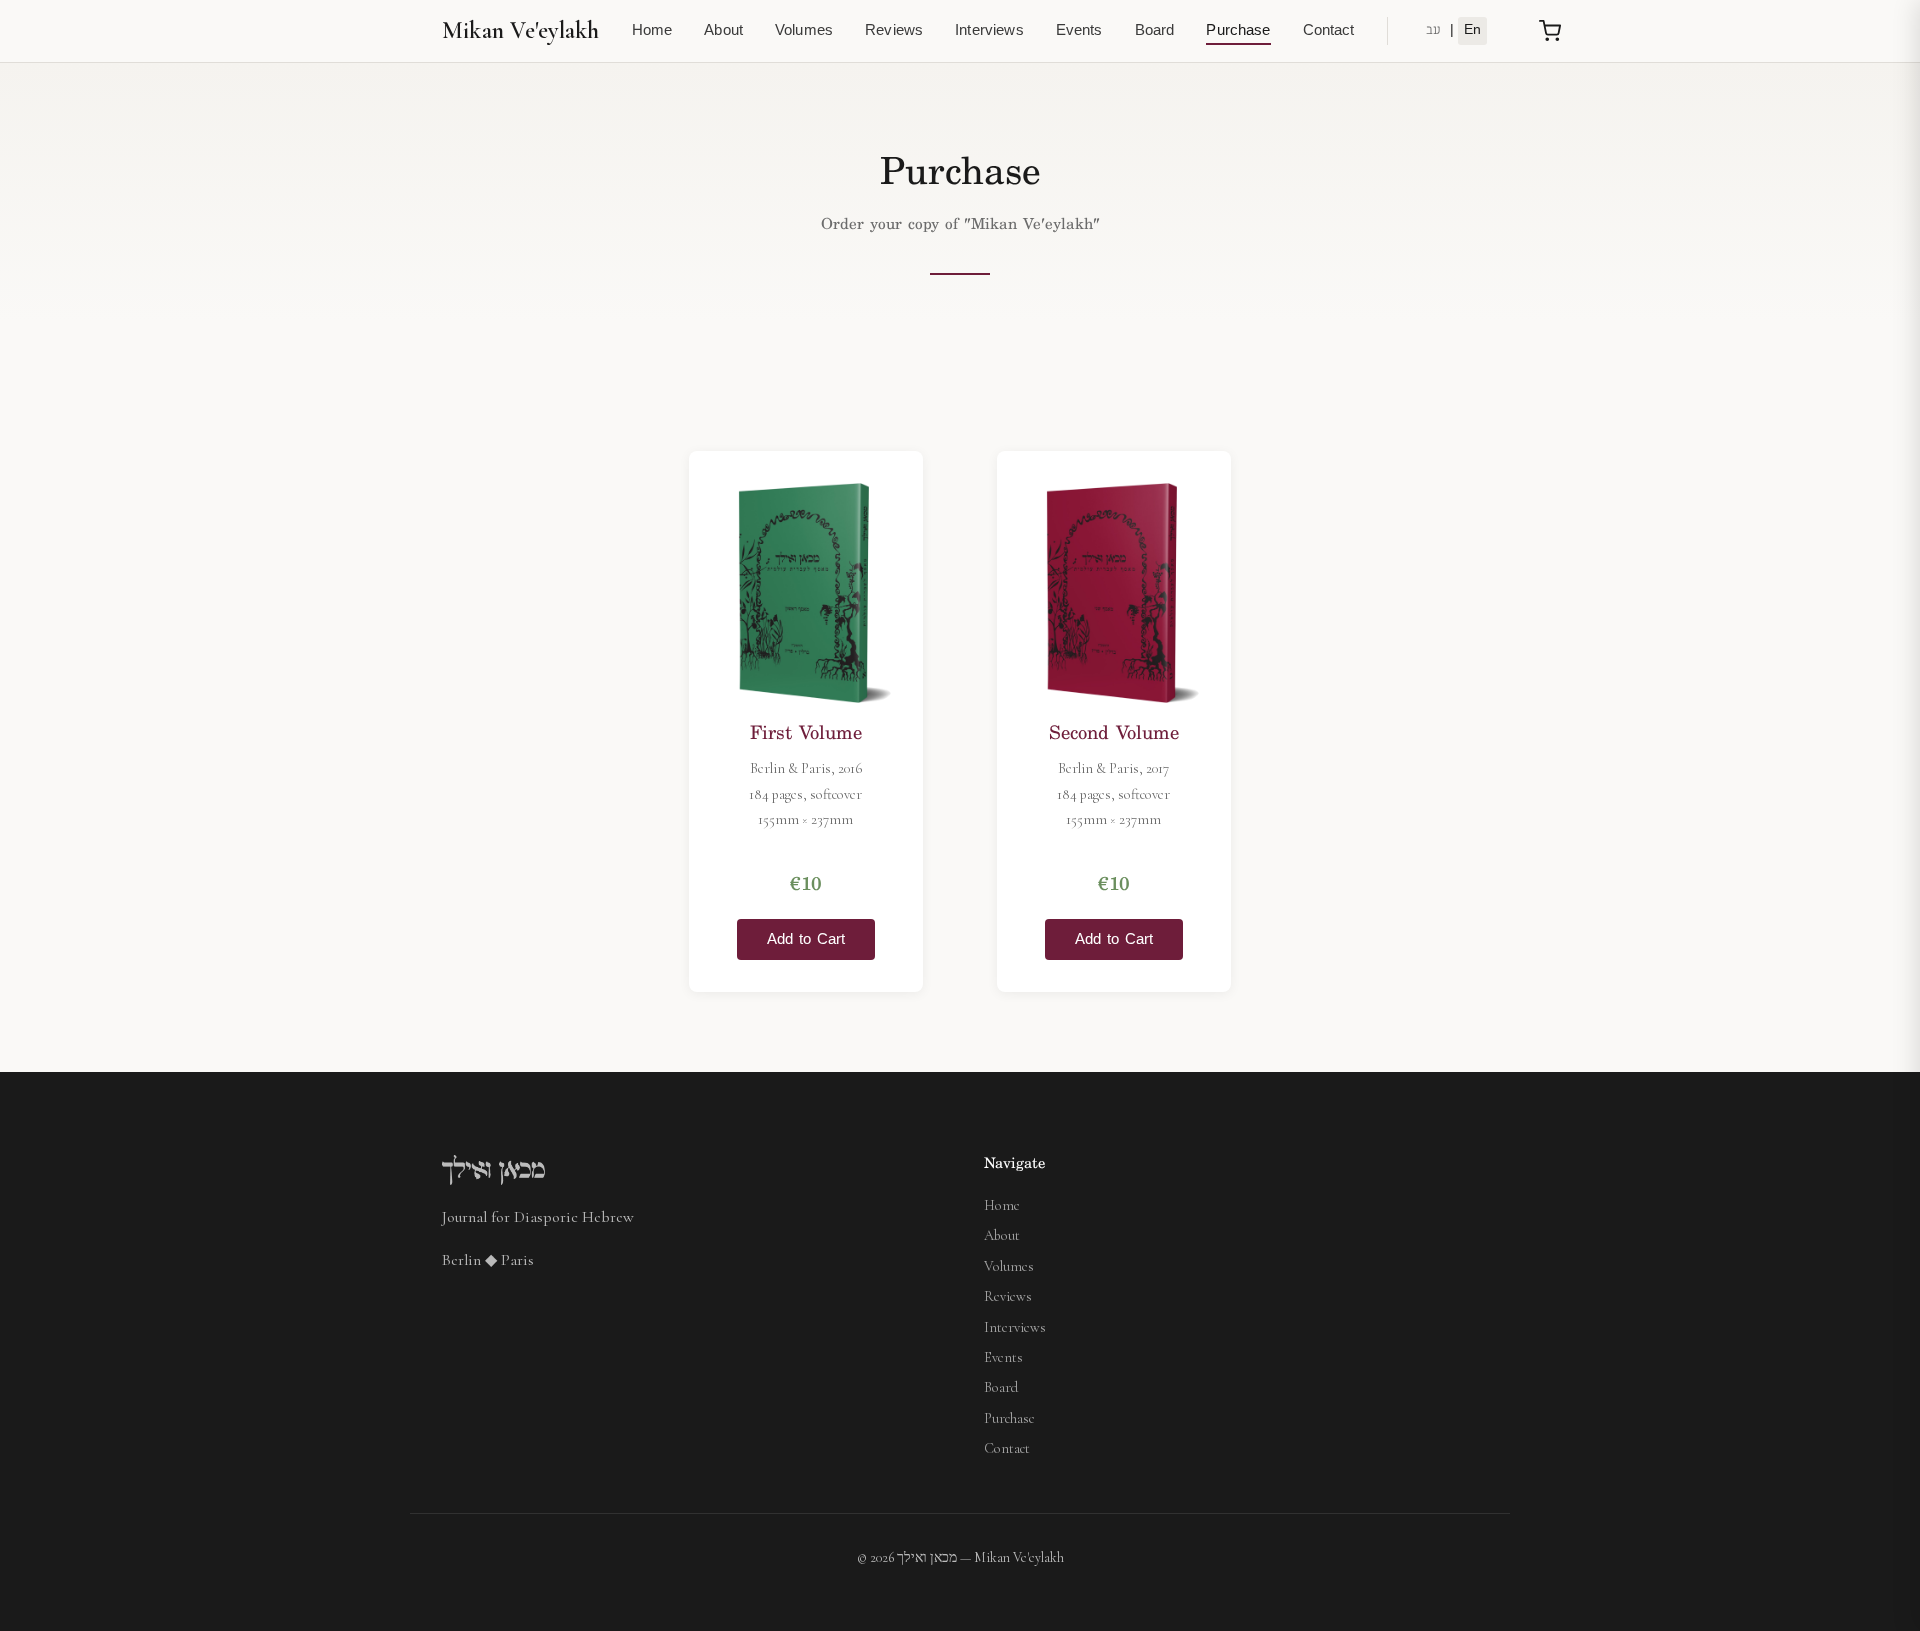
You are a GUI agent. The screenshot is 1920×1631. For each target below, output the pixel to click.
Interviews (989, 30)
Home (652, 30)
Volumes (804, 30)
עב (1433, 30)
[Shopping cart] (1550, 31)
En (1472, 30)
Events (1079, 30)
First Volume (806, 733)
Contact (1329, 30)
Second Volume (1114, 733)
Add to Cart (806, 939)
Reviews (894, 30)
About (723, 30)
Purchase (1238, 30)
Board (1155, 30)
